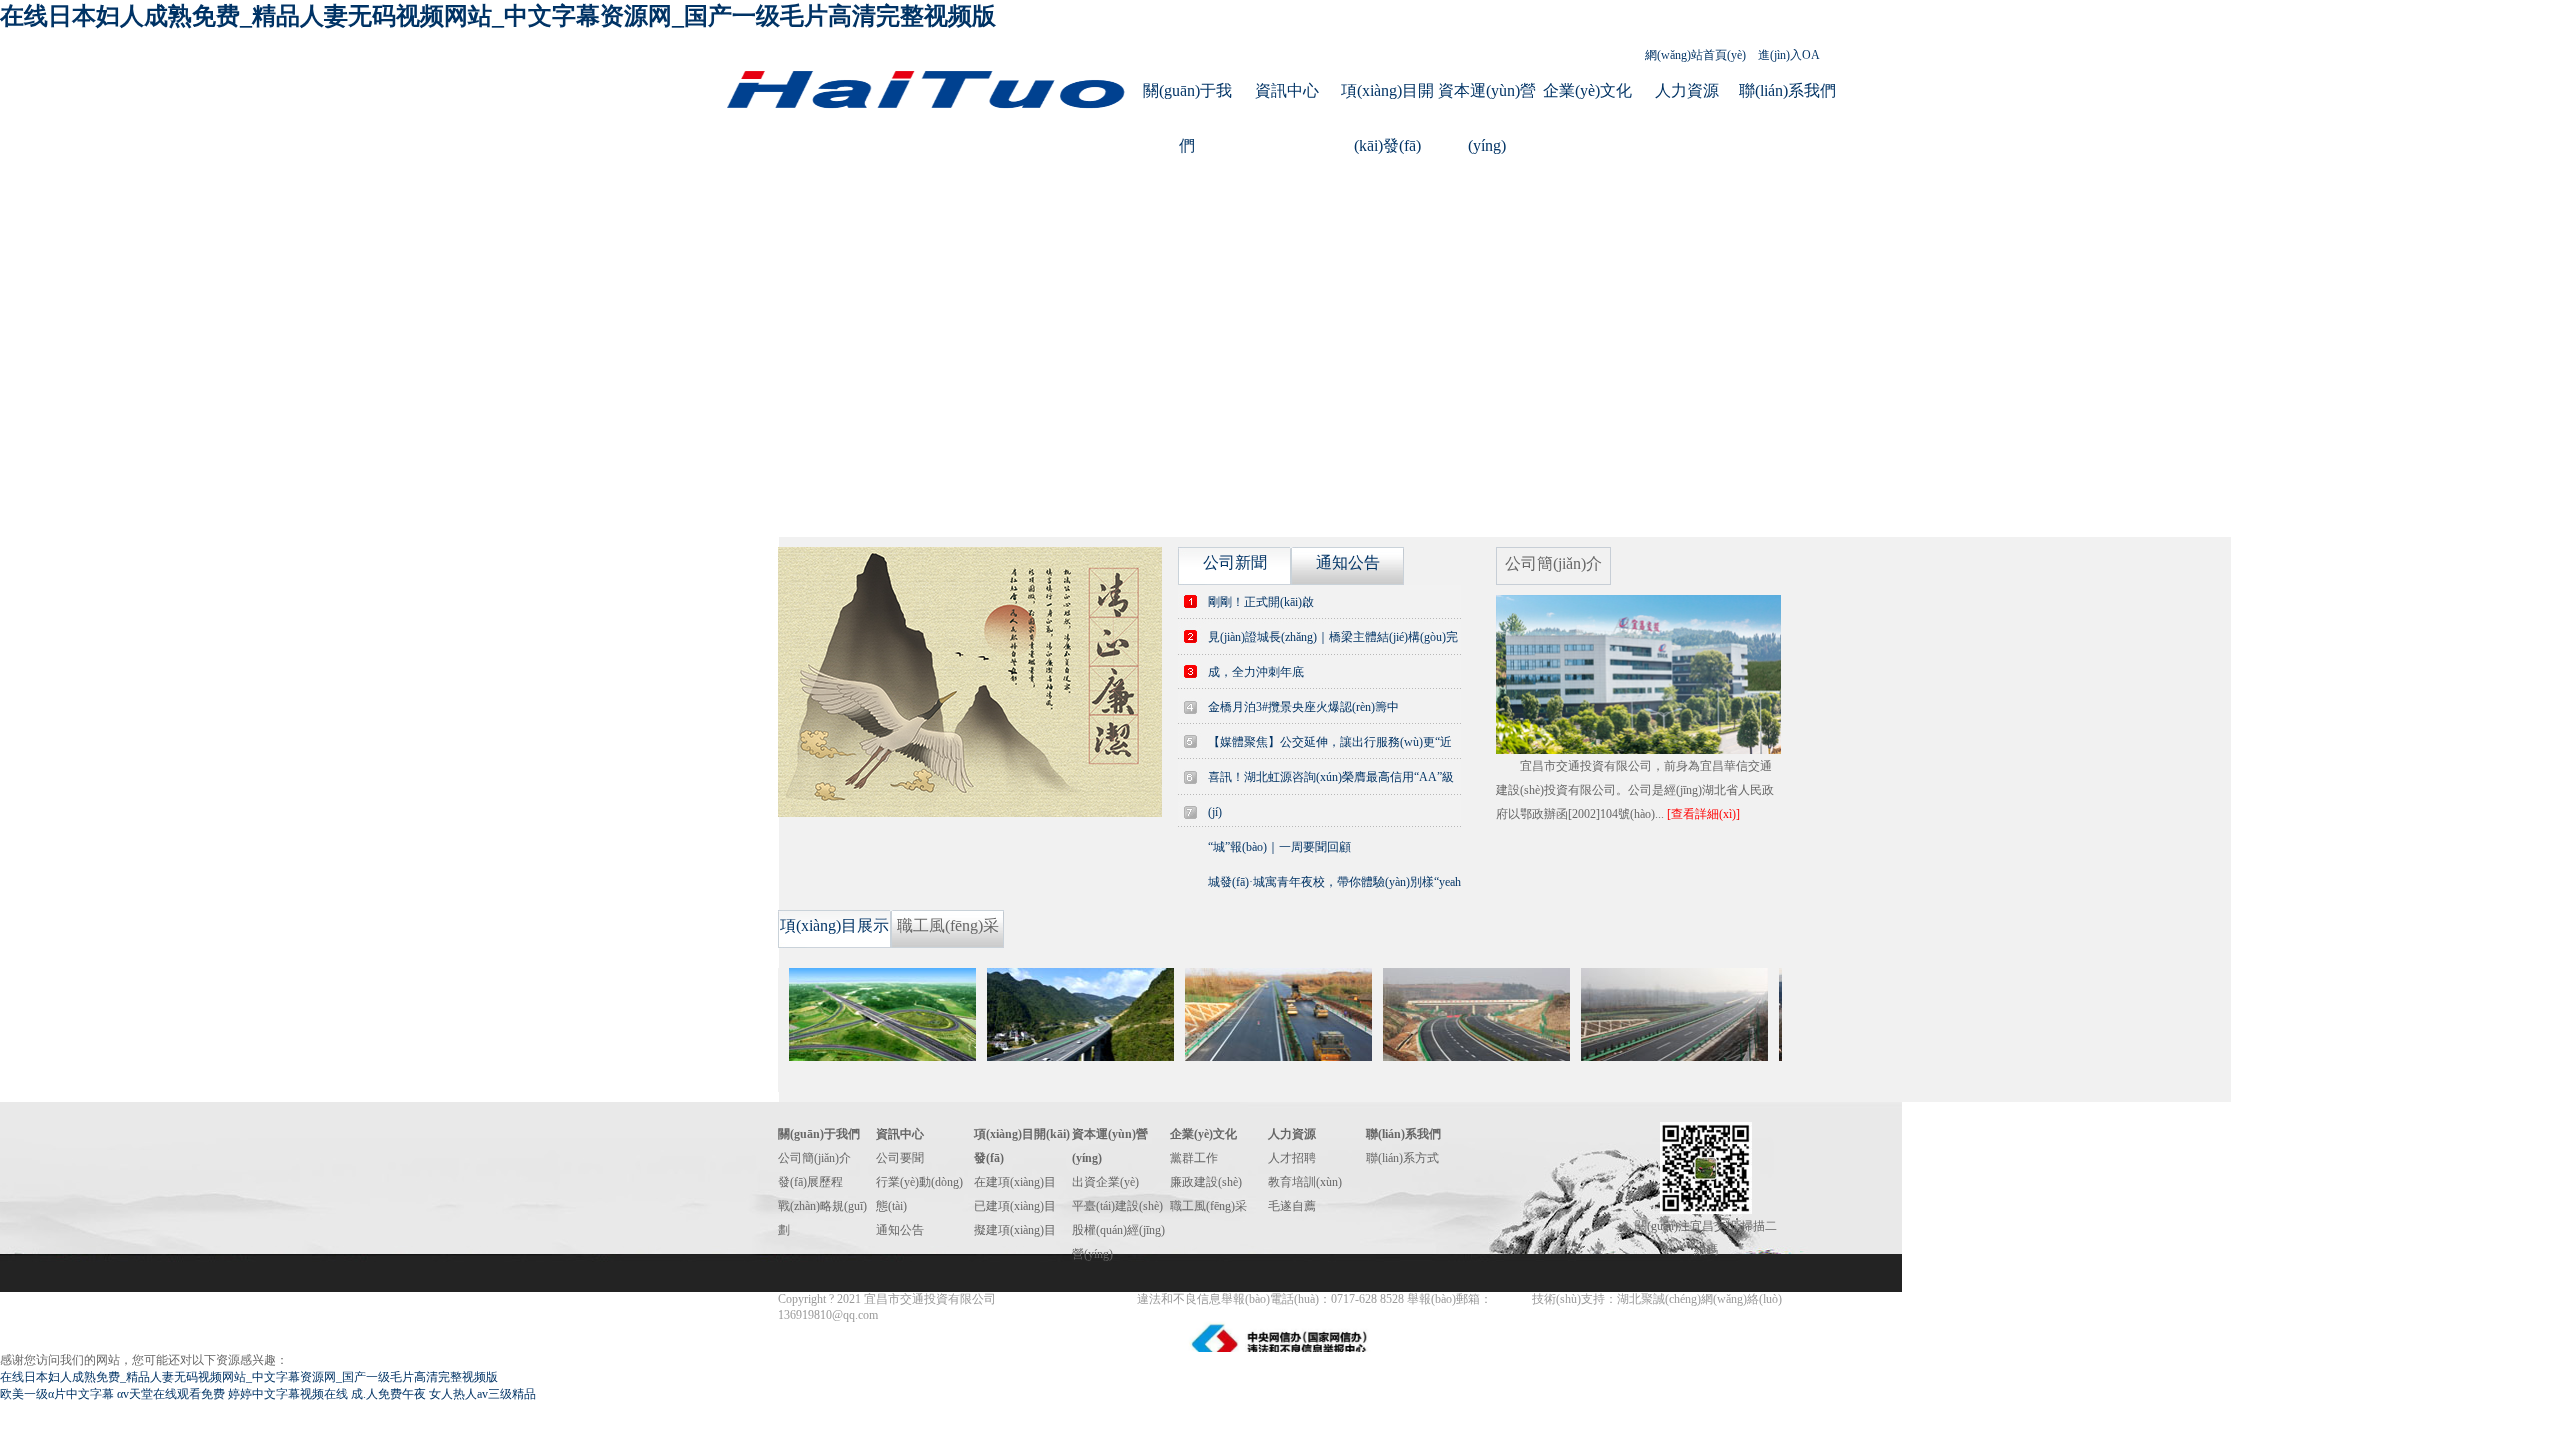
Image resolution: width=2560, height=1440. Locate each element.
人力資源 (1687, 90)
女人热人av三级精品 (482, 1394)
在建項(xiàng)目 (1015, 1182)
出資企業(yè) (1105, 1182)
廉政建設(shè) (1206, 1182)
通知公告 (900, 1230)
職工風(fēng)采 (1208, 1206)
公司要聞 (900, 1158)
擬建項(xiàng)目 (1015, 1230)
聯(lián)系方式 (1402, 1158)
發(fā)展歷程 (810, 1182)
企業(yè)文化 (1587, 90)
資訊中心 (1287, 90)
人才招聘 (1292, 1158)
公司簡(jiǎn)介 (814, 1158)
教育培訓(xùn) (1305, 1182)
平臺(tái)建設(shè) (1117, 1206)
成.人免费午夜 (388, 1394)
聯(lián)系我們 (1787, 90)
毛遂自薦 (1292, 1206)
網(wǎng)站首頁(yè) (1695, 55)
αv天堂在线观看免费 (171, 1394)
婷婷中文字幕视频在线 (288, 1394)
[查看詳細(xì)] (1703, 814)
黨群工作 (1194, 1158)
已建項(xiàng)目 (1015, 1206)
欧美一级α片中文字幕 (57, 1394)
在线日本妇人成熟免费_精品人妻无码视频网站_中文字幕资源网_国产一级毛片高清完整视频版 (498, 16)
